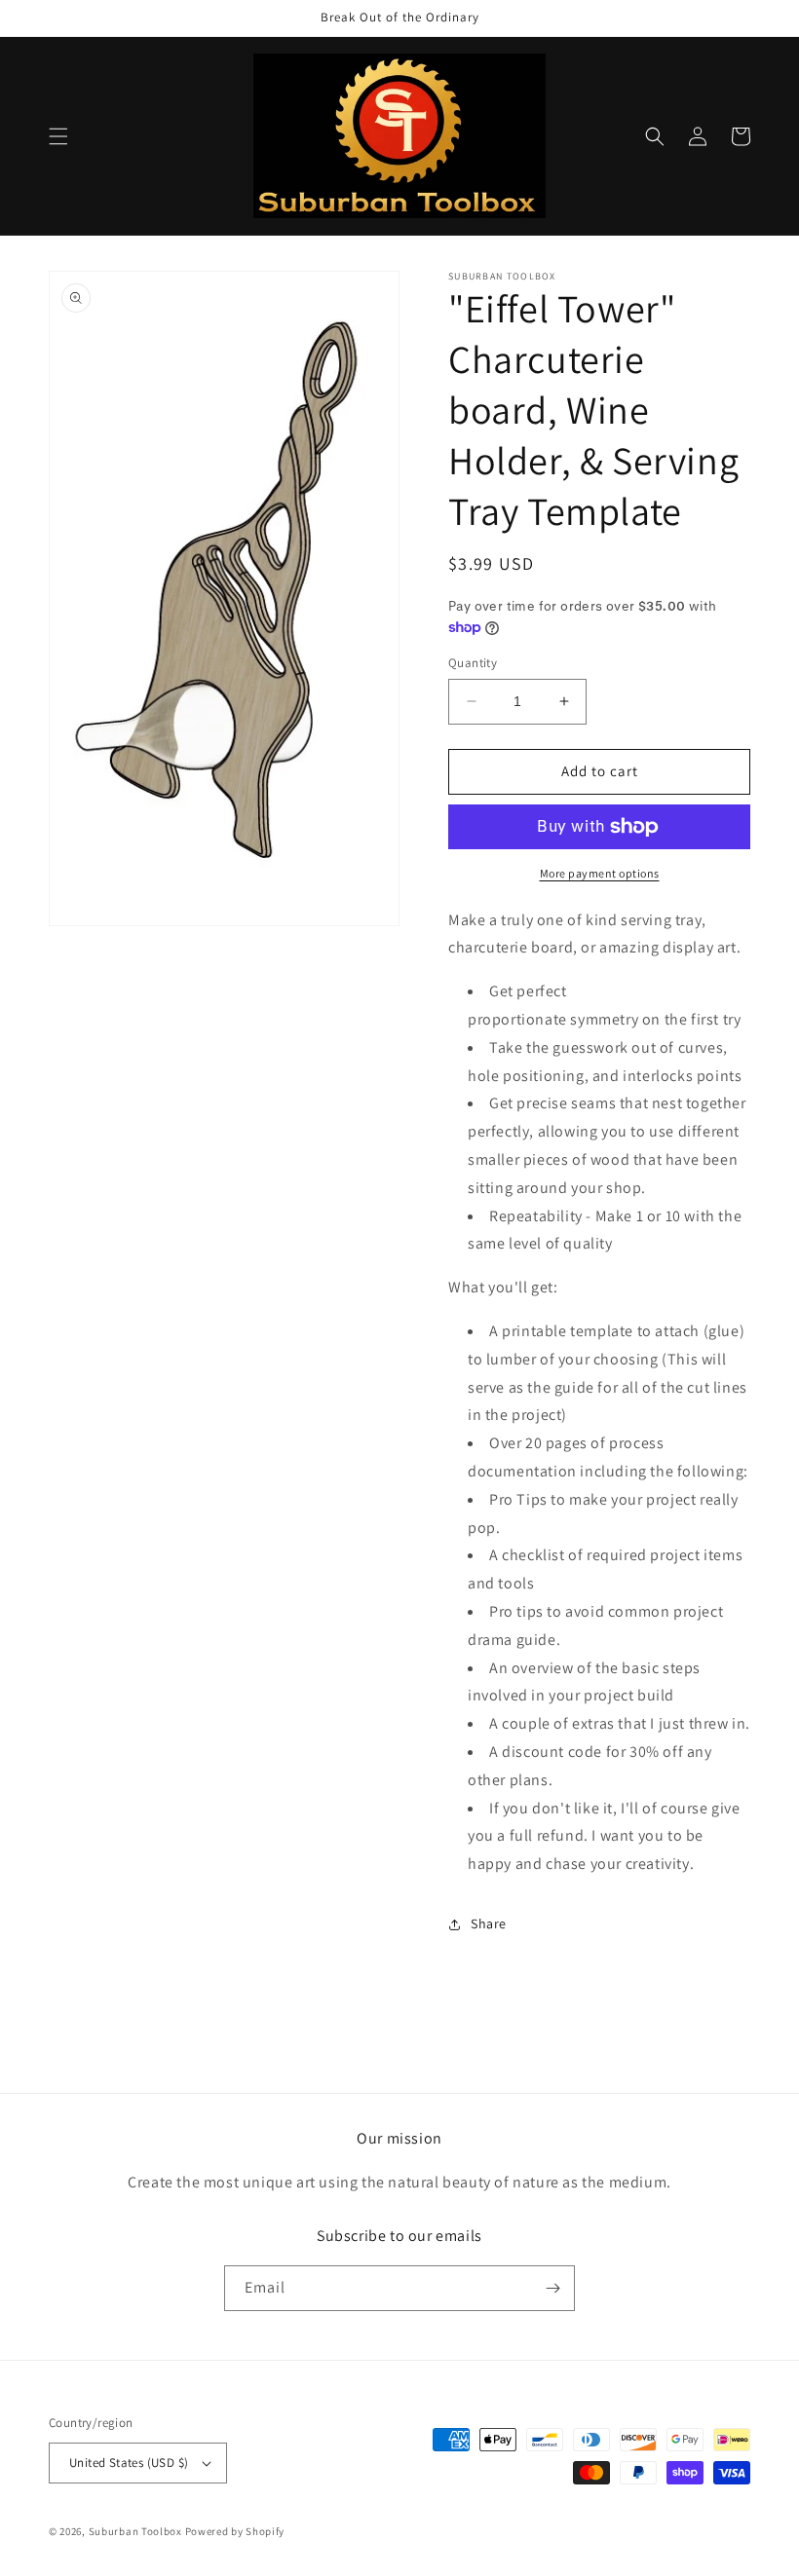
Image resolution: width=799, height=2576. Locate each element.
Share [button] (489, 1923)
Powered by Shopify (235, 2531)
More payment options (600, 873)
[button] (58, 136)
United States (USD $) (129, 2463)
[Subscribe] (552, 2288)
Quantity (473, 663)
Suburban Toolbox (135, 2531)
